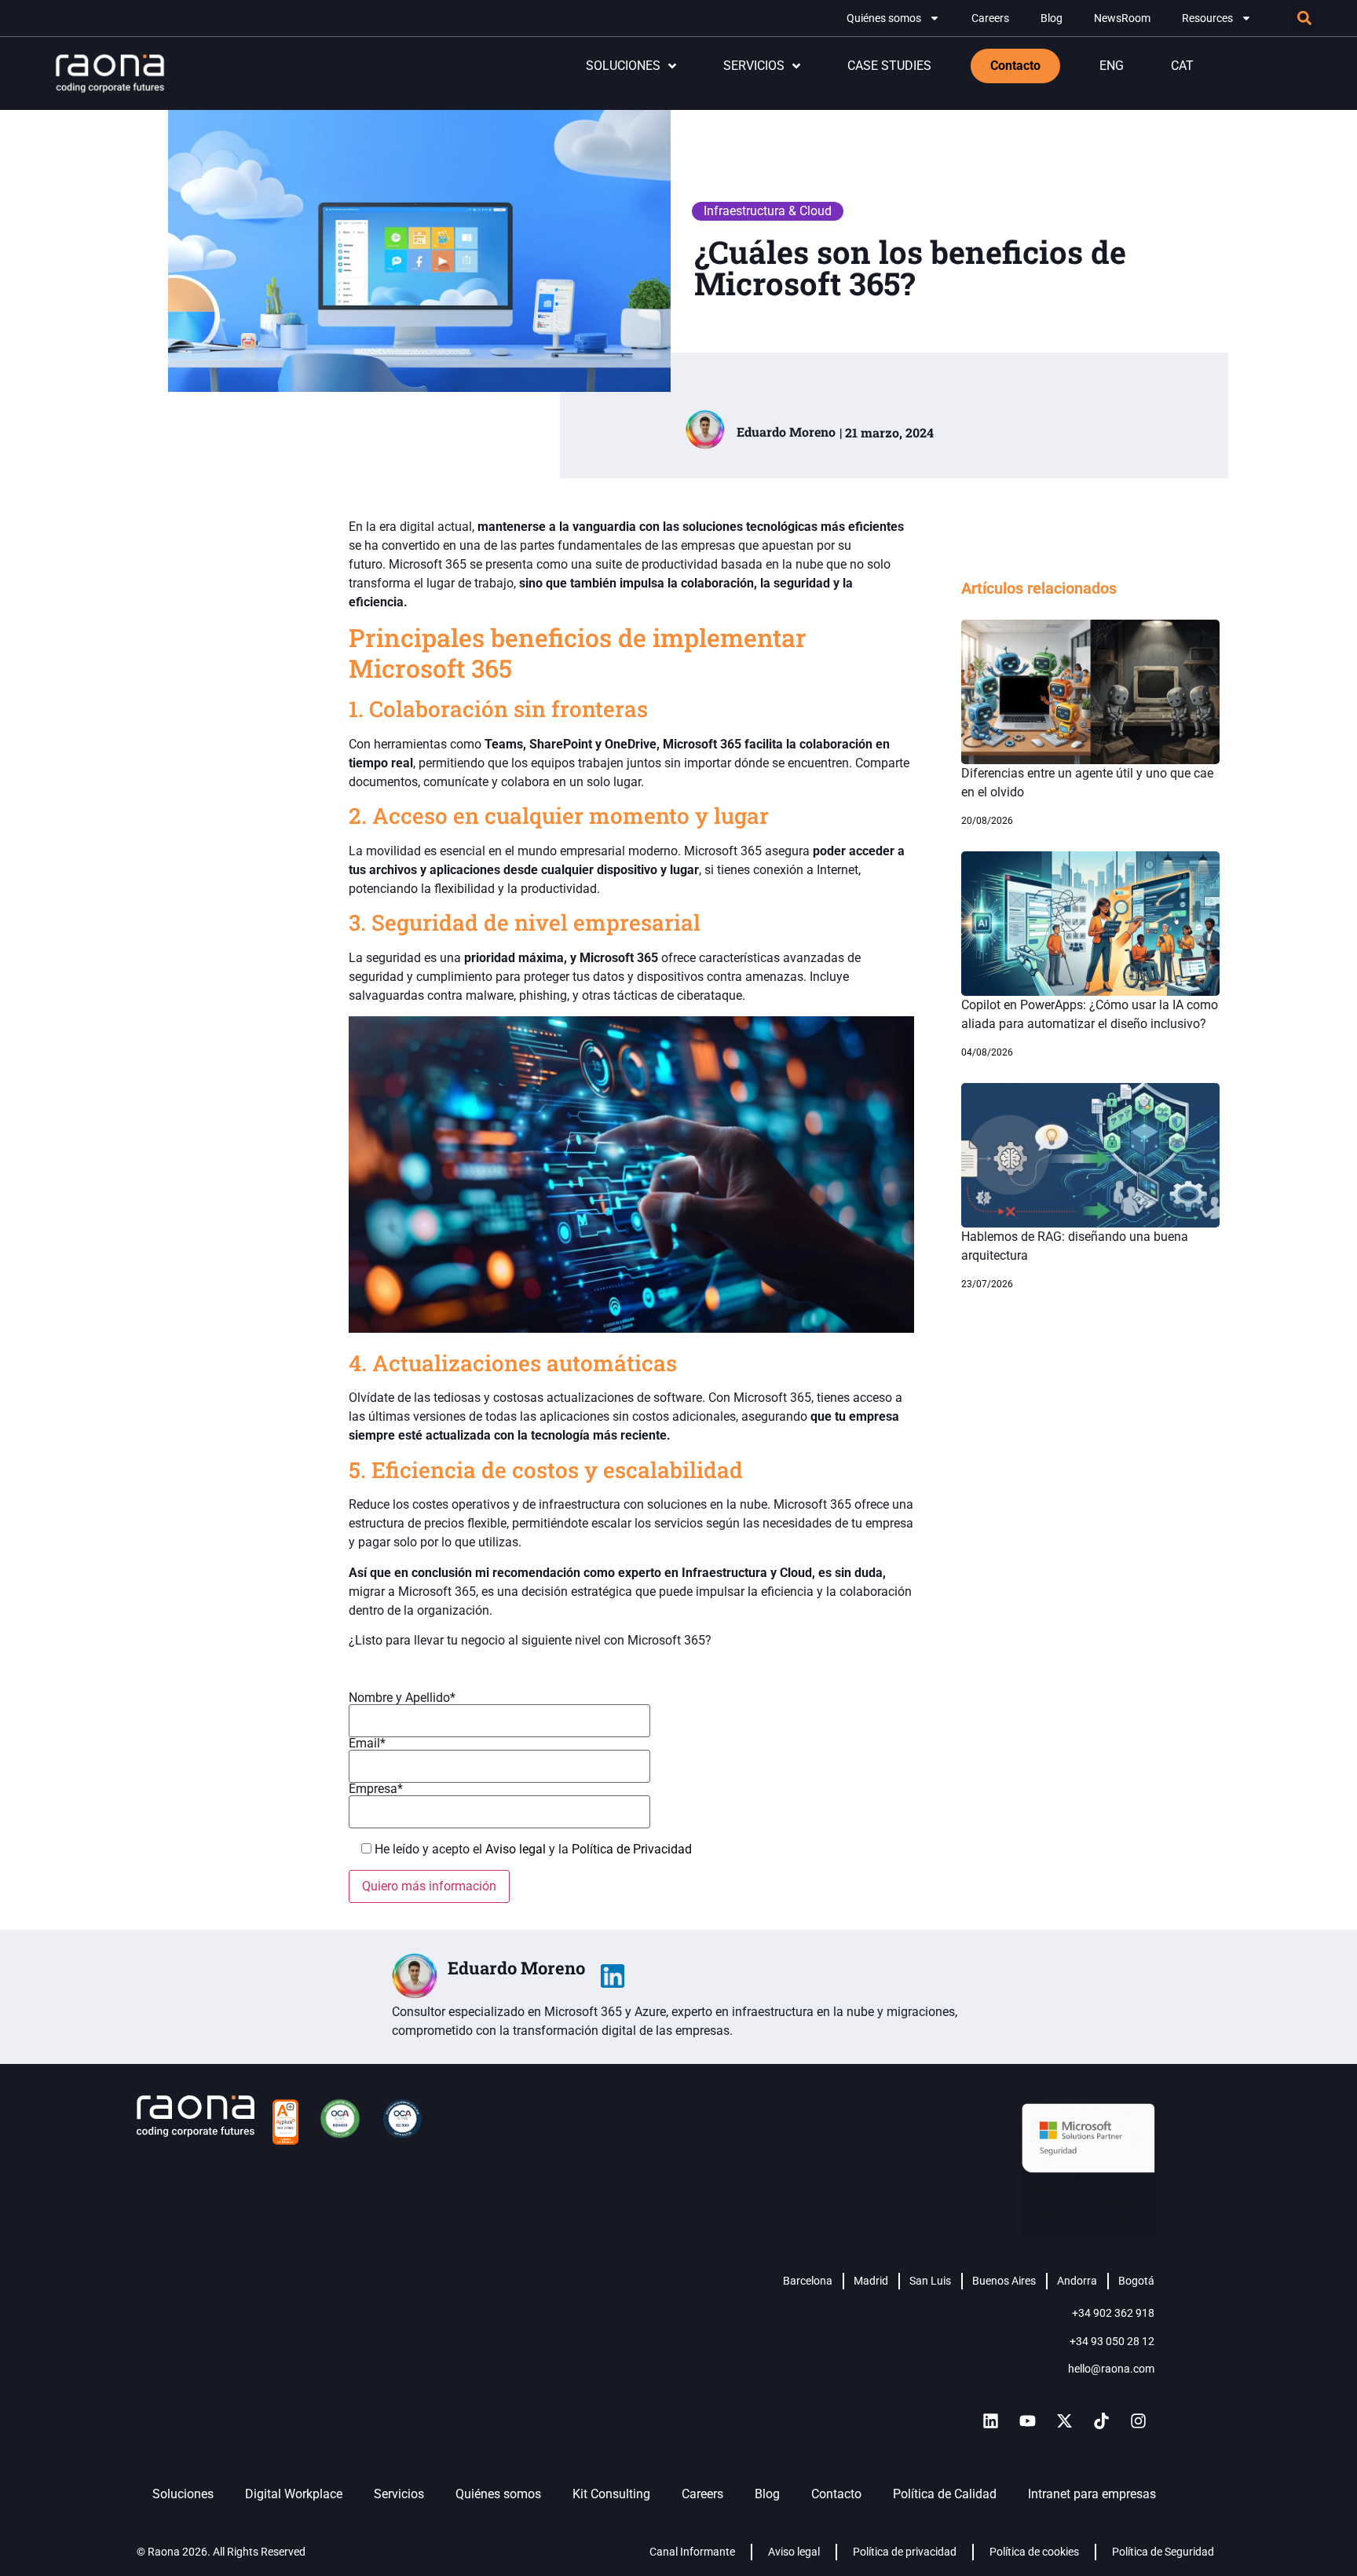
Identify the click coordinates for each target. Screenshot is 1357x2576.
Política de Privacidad (632, 1849)
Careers (990, 18)
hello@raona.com (1111, 2369)
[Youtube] (1027, 2420)
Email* (367, 1744)
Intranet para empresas (1092, 2494)
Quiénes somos (884, 18)
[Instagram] (1138, 2420)
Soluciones (183, 2494)
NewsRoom (1122, 18)
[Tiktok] (1101, 2420)
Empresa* (376, 1789)
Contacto (836, 2494)
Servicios (399, 2494)
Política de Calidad (945, 2494)
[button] (1304, 18)
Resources (1207, 18)
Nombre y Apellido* (402, 1698)
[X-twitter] (1064, 2420)
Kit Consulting (611, 2494)
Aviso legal (517, 1849)
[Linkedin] (990, 2420)
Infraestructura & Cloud (768, 211)
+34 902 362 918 (1113, 2313)
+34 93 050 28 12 (1112, 2341)
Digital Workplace (294, 2494)
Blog (1052, 18)
